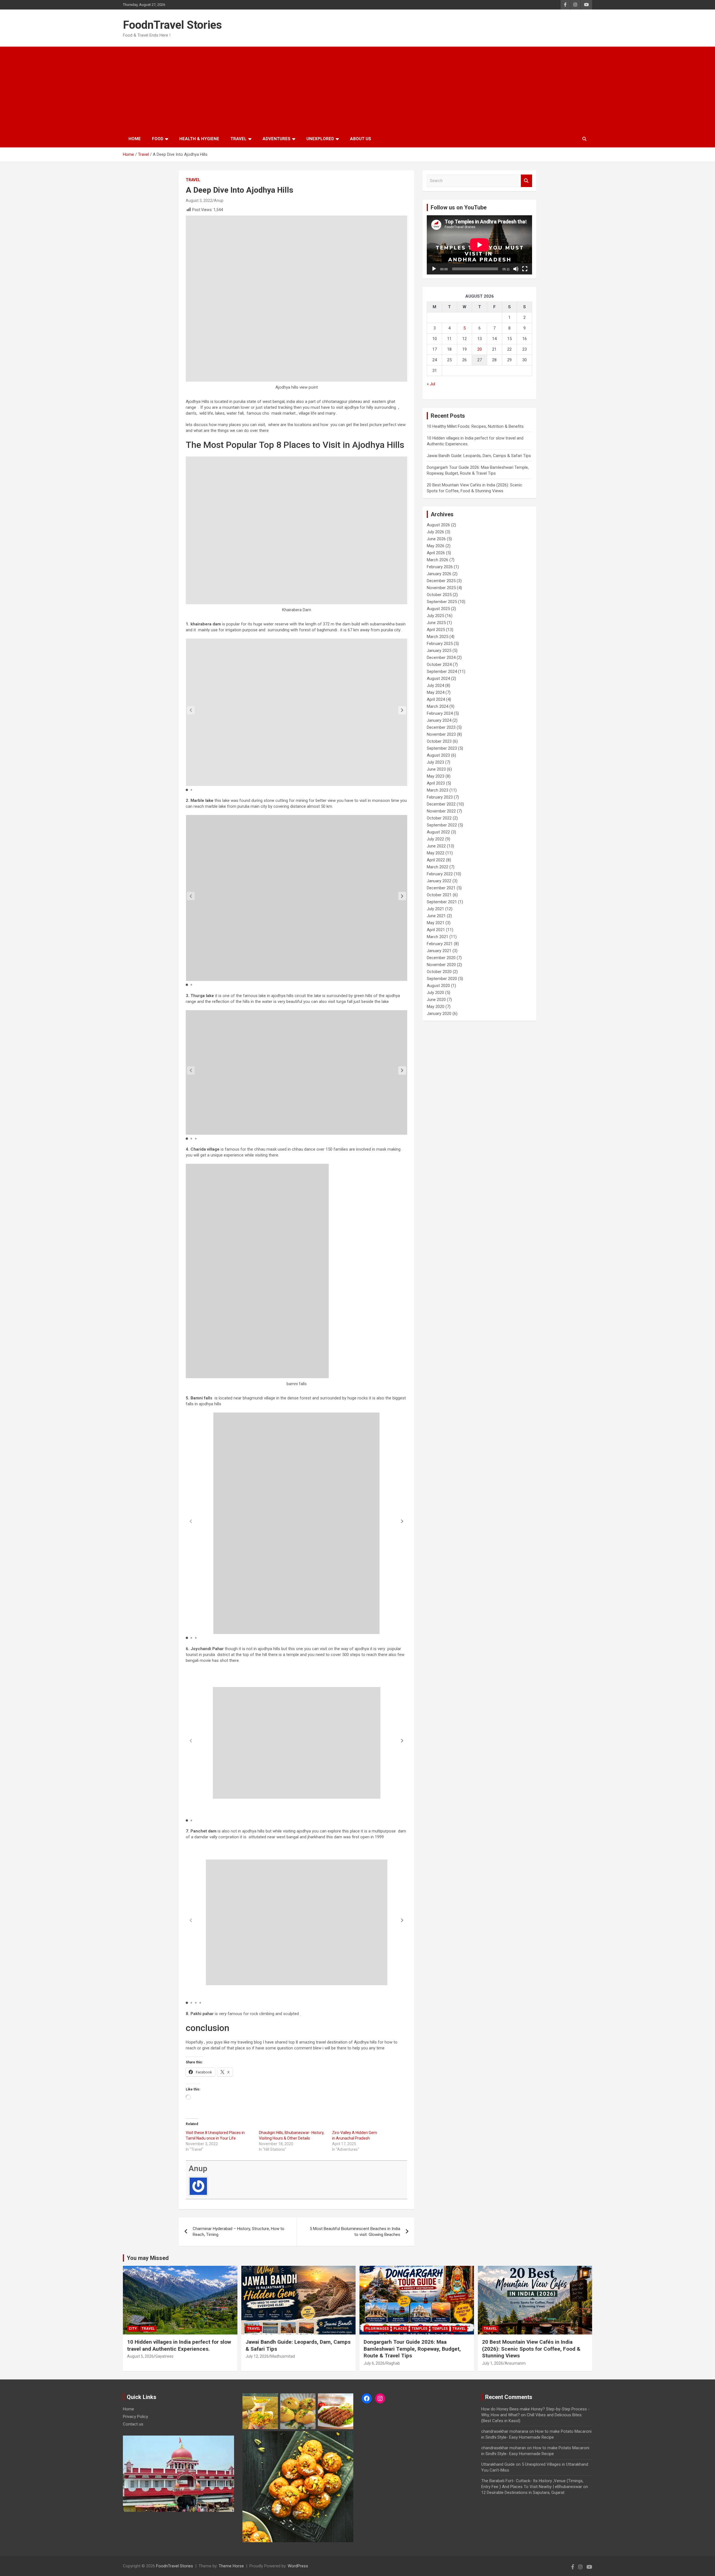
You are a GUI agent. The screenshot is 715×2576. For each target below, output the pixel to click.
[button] (357, 1264)
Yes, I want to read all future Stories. (357, 1308)
